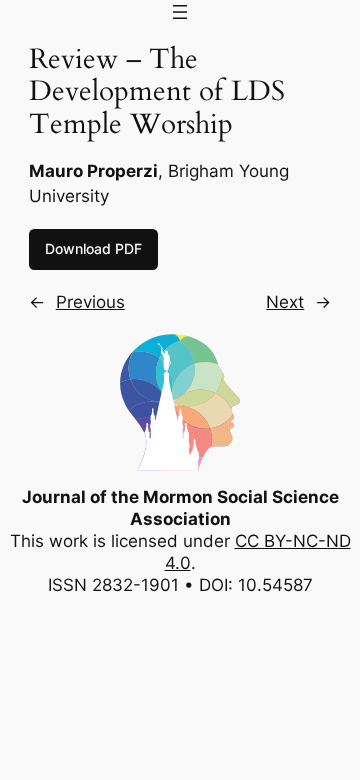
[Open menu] (180, 12)
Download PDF (93, 248)
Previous (90, 302)
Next (285, 302)
